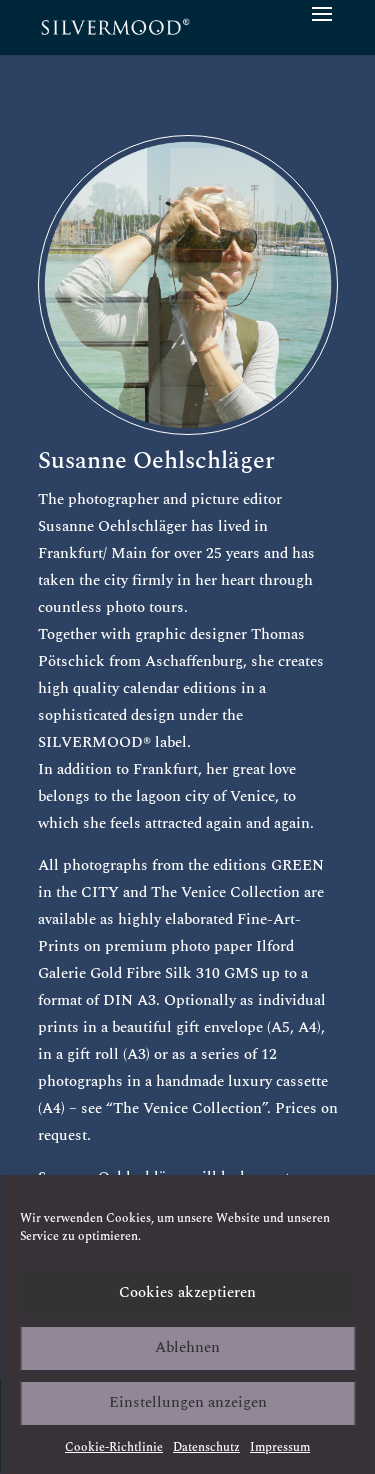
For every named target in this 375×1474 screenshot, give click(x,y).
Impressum (280, 1447)
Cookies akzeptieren (187, 1292)
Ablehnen (187, 1347)
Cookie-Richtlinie (114, 1447)
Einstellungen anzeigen (188, 1402)
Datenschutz (206, 1447)
